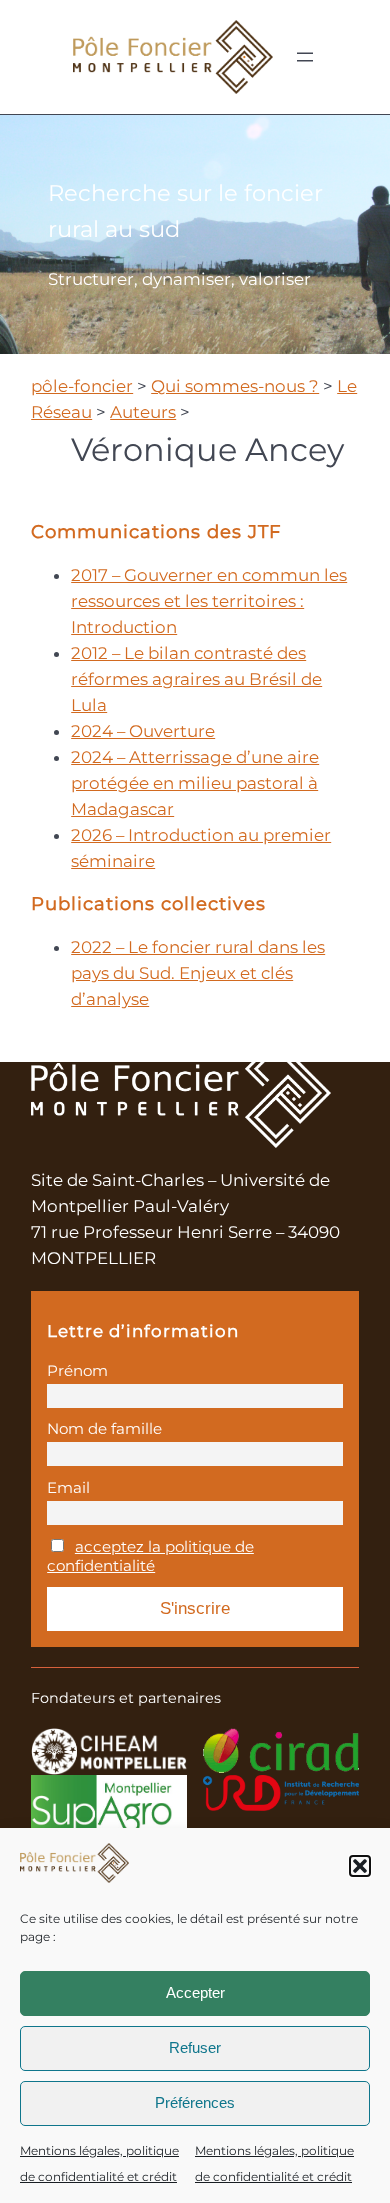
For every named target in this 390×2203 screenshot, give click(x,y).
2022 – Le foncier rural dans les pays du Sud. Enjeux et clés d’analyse (198, 973)
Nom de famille (104, 1428)
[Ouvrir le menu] (305, 57)
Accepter (195, 1992)
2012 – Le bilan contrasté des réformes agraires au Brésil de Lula (196, 679)
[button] (360, 1866)
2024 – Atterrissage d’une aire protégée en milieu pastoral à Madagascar (195, 783)
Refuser (195, 2047)
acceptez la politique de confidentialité (150, 1556)
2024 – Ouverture (143, 731)
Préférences (195, 2102)
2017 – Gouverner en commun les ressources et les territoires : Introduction (209, 601)
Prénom (77, 1370)
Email (68, 1487)
